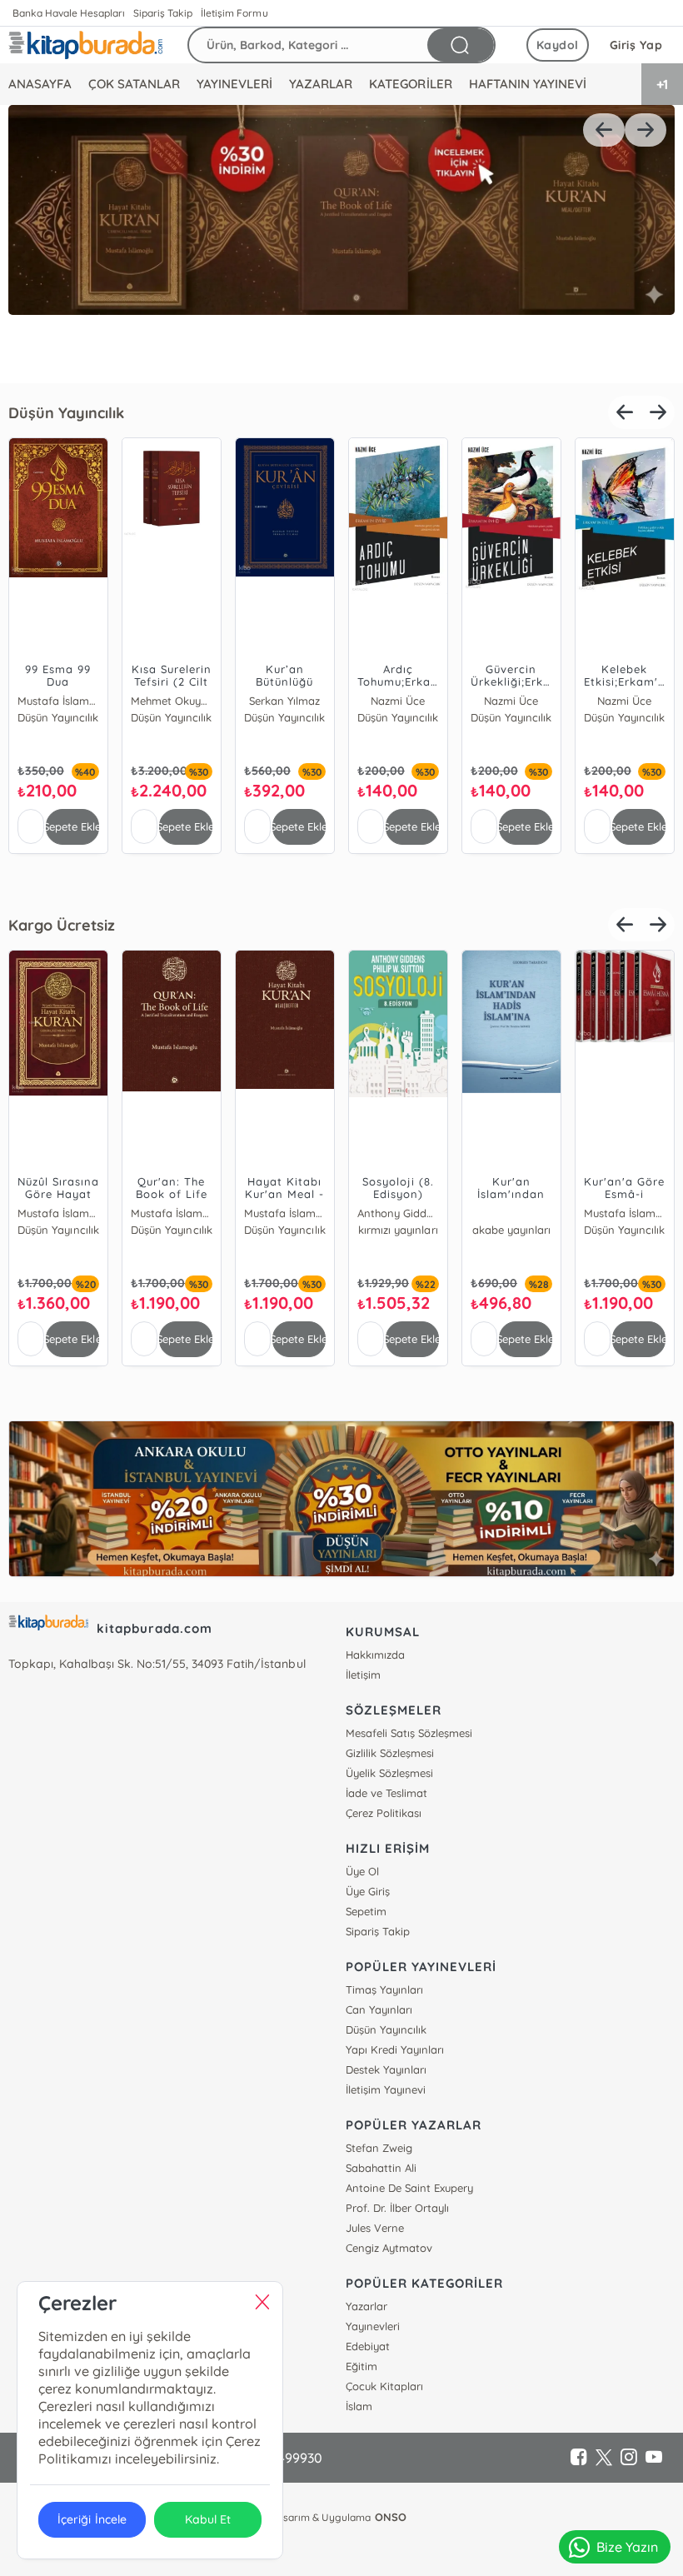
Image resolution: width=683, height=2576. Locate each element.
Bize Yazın (627, 2547)
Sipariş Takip (163, 13)
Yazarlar (366, 2306)
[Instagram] (629, 2458)
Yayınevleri (373, 2326)
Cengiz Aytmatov (389, 2248)
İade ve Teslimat (386, 1793)
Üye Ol (362, 1871)
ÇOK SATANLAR (134, 84)
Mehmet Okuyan (172, 701)
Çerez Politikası (384, 1813)
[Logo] (85, 45)
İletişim (363, 1675)
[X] (604, 2458)
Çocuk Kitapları (384, 2386)
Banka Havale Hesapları (69, 13)
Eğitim (361, 2366)
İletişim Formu (234, 13)
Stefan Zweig (379, 2148)
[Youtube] (654, 2458)
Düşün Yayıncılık (66, 413)
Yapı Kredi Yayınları (395, 2049)
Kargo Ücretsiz (62, 925)
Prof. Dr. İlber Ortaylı (397, 2208)
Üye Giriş (368, 1891)
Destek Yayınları (386, 2069)
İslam (359, 2406)
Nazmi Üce (398, 701)
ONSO (391, 2517)
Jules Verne (375, 2228)
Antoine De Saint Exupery (409, 2188)
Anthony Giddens (398, 1213)
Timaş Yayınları (384, 1989)
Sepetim (366, 1911)
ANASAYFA (40, 84)
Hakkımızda (375, 1655)
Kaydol (558, 45)
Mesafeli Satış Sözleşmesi (409, 1733)
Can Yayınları (379, 2009)
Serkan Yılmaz (284, 701)
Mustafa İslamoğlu (58, 701)
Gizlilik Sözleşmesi (390, 1753)
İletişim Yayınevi (386, 2089)
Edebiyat (368, 2346)
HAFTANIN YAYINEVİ (528, 84)
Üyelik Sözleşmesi (389, 1773)
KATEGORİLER (410, 84)
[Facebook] (579, 2458)
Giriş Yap (636, 45)
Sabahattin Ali (381, 2168)
